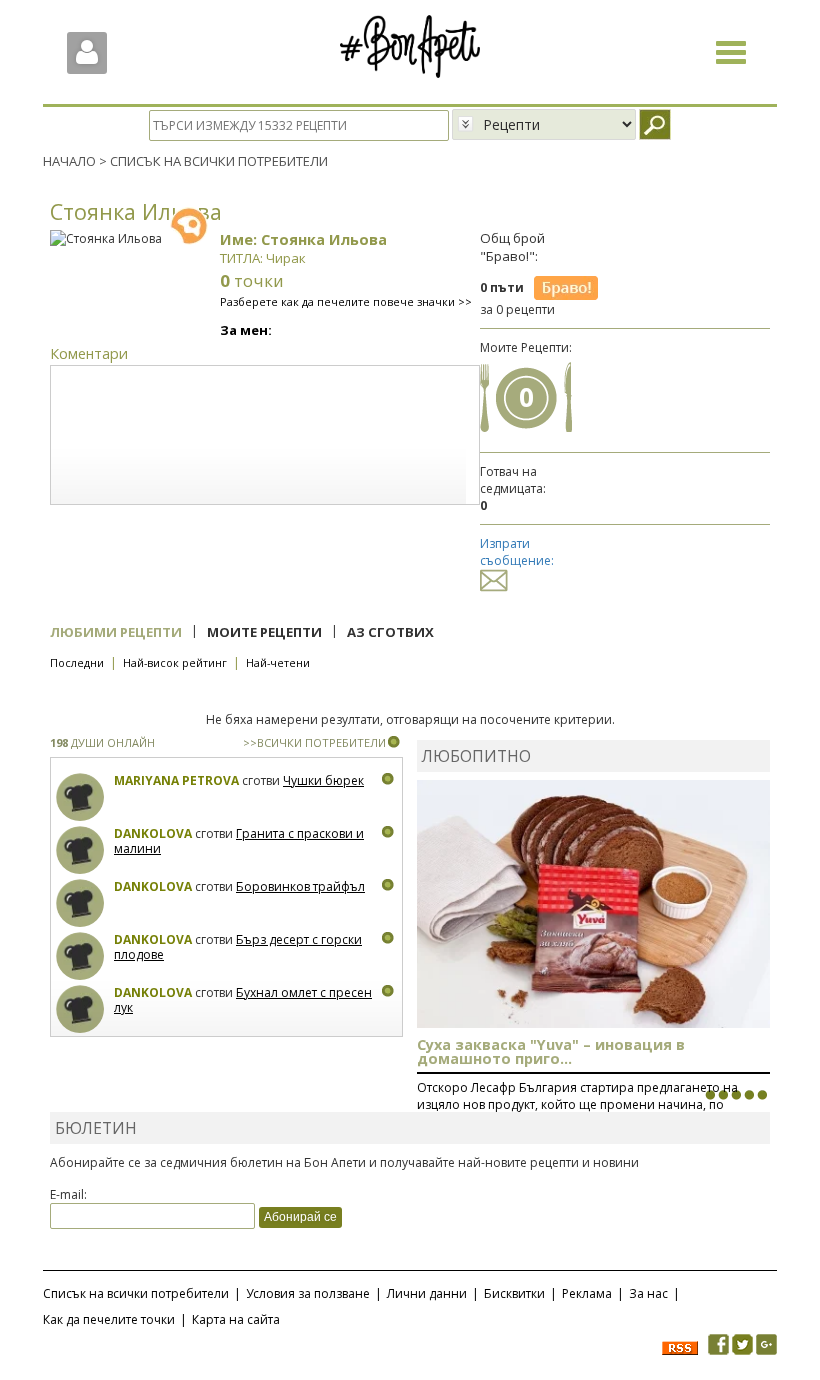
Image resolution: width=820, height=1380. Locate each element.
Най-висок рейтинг (175, 662)
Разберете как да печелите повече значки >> (346, 301)
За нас (648, 1293)
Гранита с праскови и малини (239, 841)
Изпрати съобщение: (517, 552)
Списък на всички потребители (136, 1293)
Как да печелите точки (109, 1319)
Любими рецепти (116, 632)
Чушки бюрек (323, 780)
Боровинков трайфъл (300, 886)
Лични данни (427, 1293)
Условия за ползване (308, 1293)
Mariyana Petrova (176, 780)
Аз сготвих (390, 632)
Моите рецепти (264, 632)
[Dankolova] (80, 850)
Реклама (587, 1293)
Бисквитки (514, 1293)
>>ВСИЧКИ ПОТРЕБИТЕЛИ (314, 742)
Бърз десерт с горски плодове (238, 947)
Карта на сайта (236, 1319)
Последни (77, 662)
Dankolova (153, 833)
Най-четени (278, 662)
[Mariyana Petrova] (80, 797)
